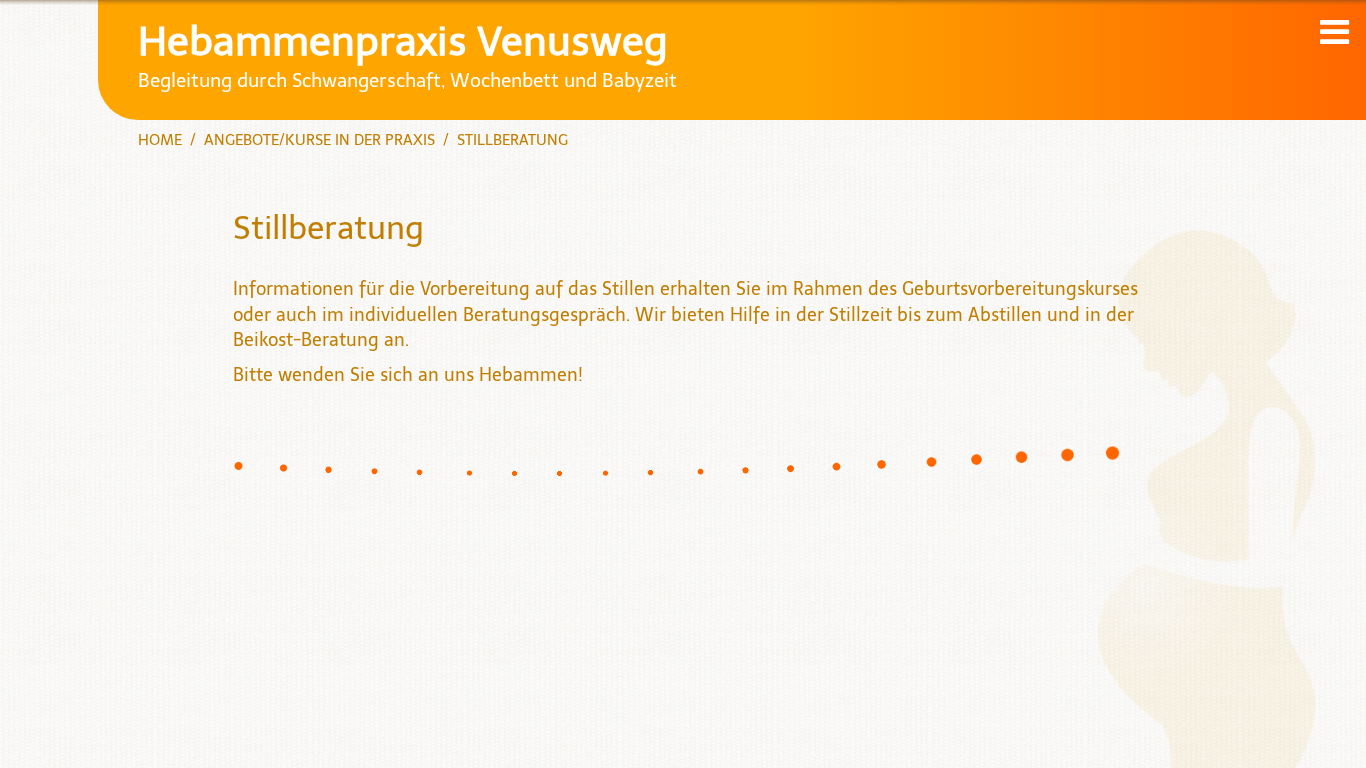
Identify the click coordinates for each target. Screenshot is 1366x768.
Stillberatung (512, 140)
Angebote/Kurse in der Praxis (319, 140)
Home (160, 140)
